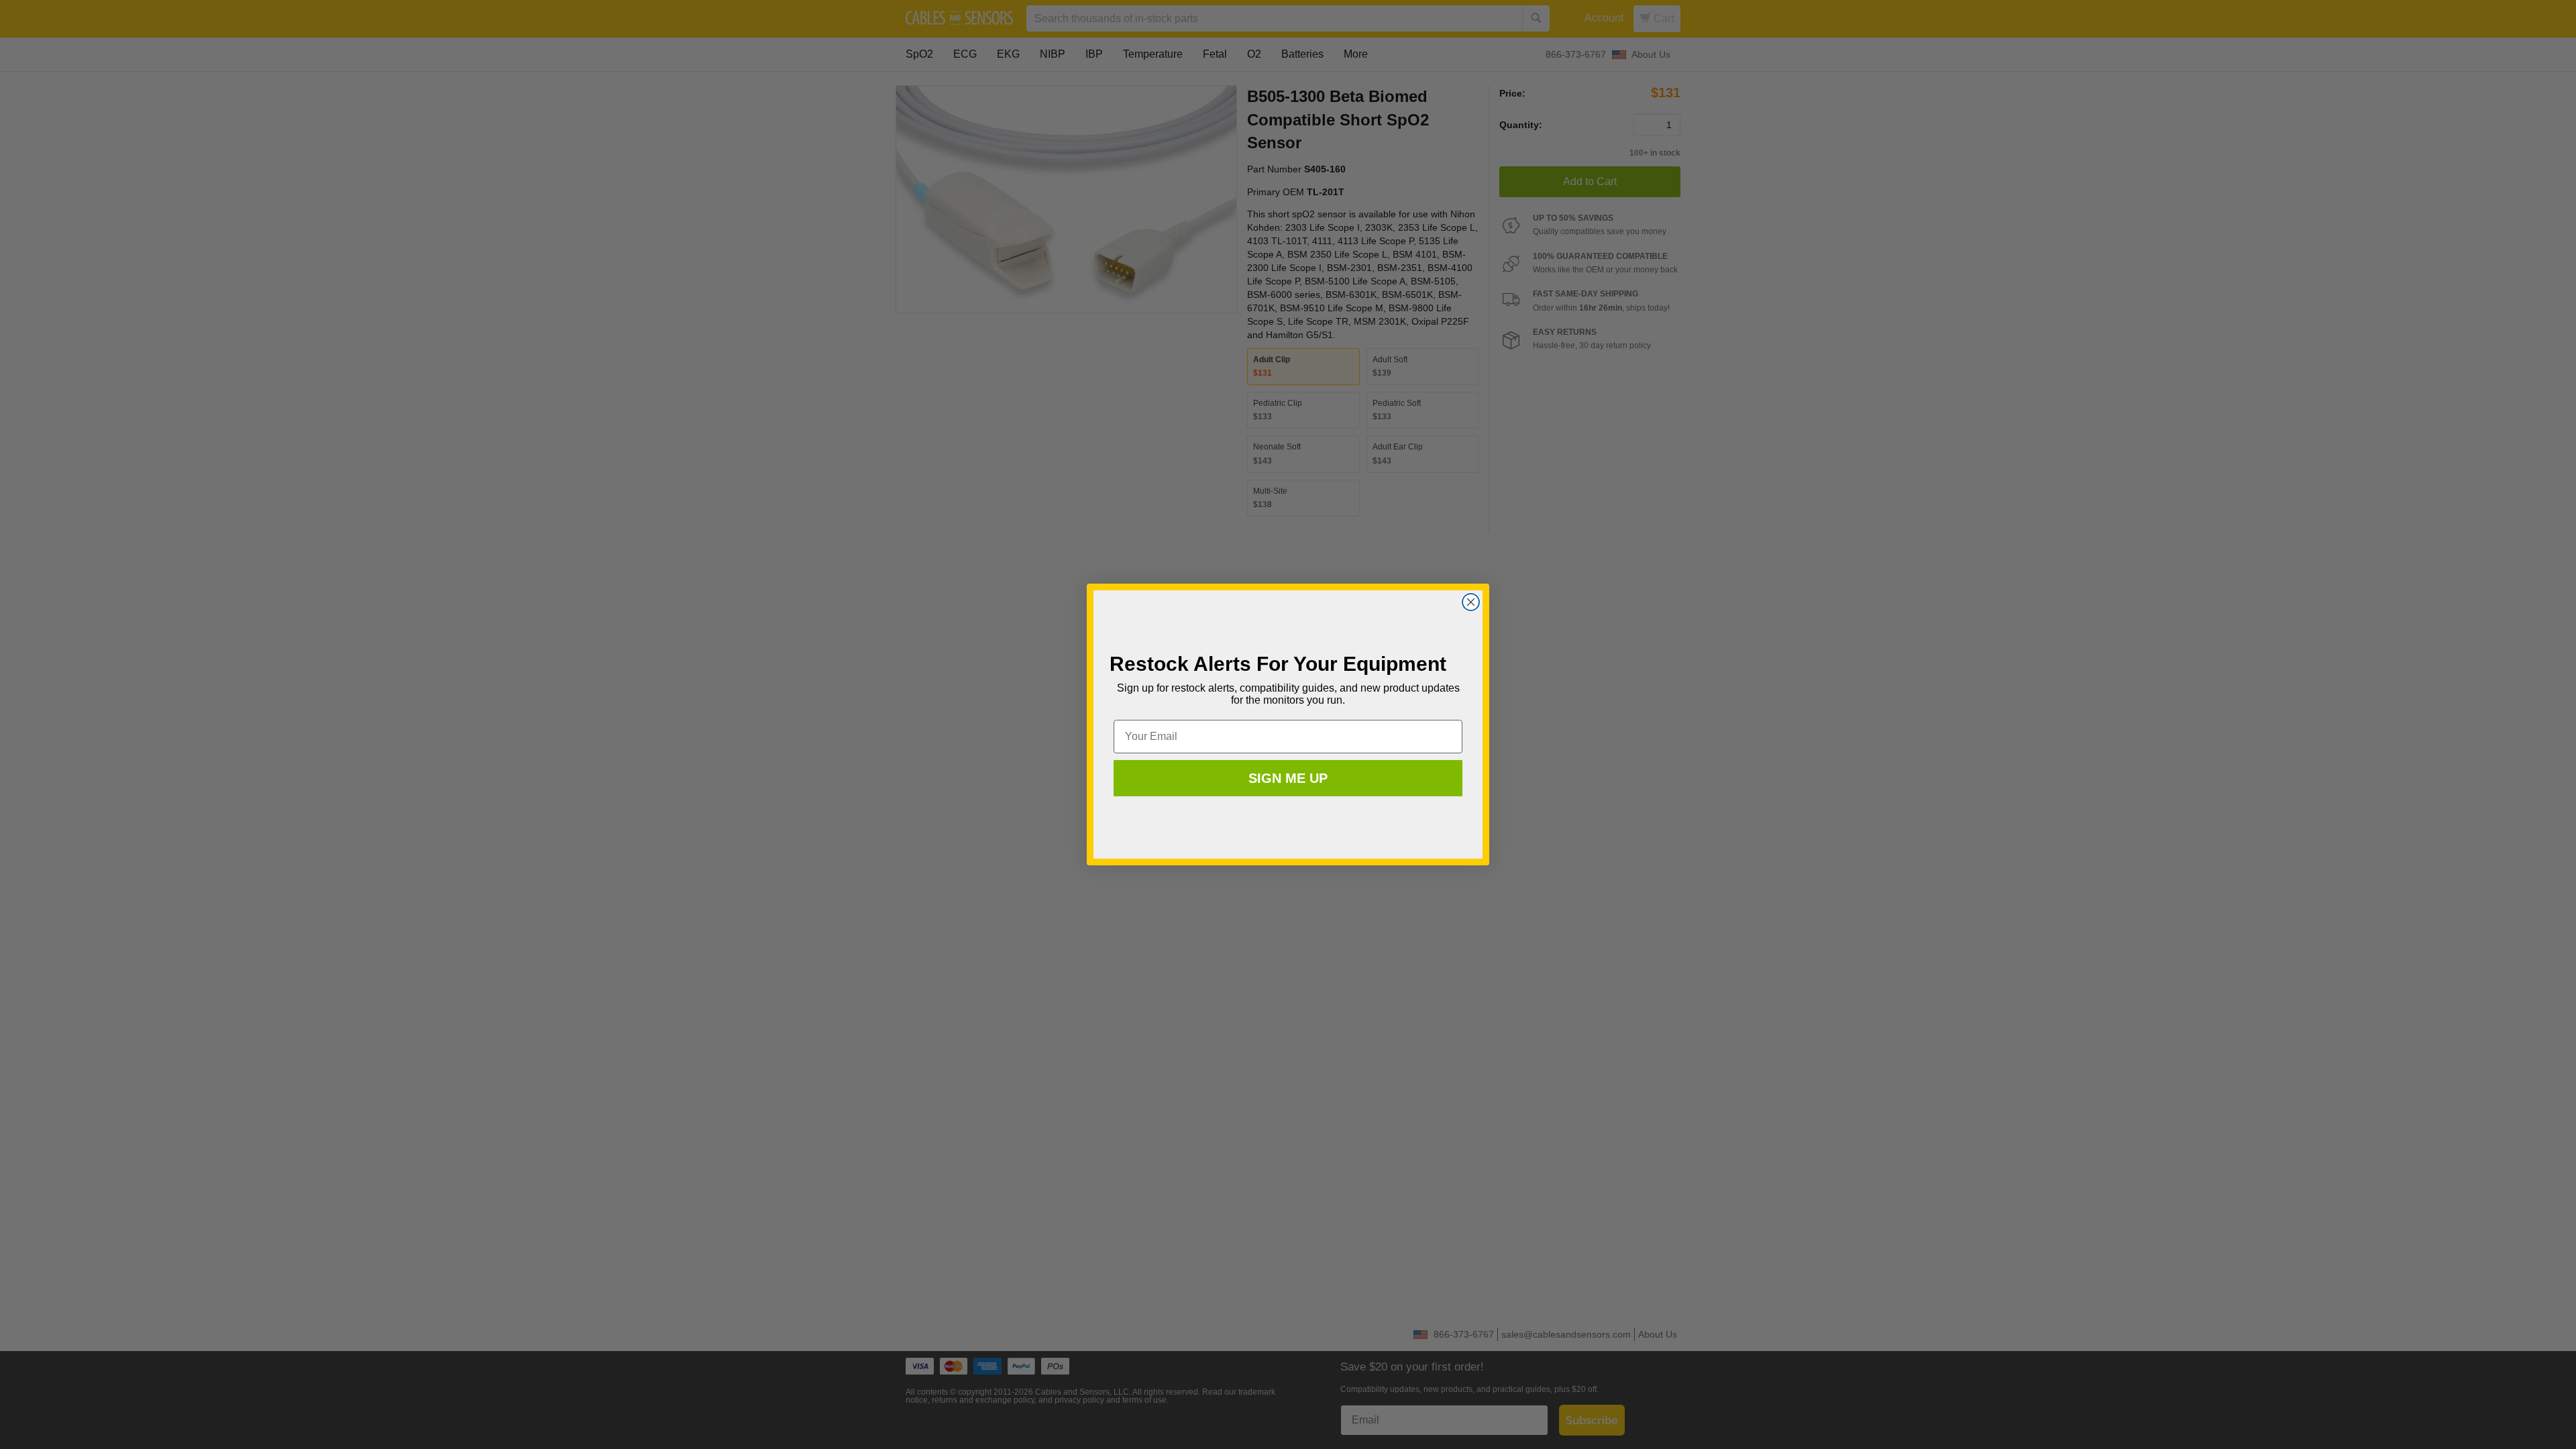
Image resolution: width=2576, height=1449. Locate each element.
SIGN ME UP (1288, 778)
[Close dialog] (1471, 602)
